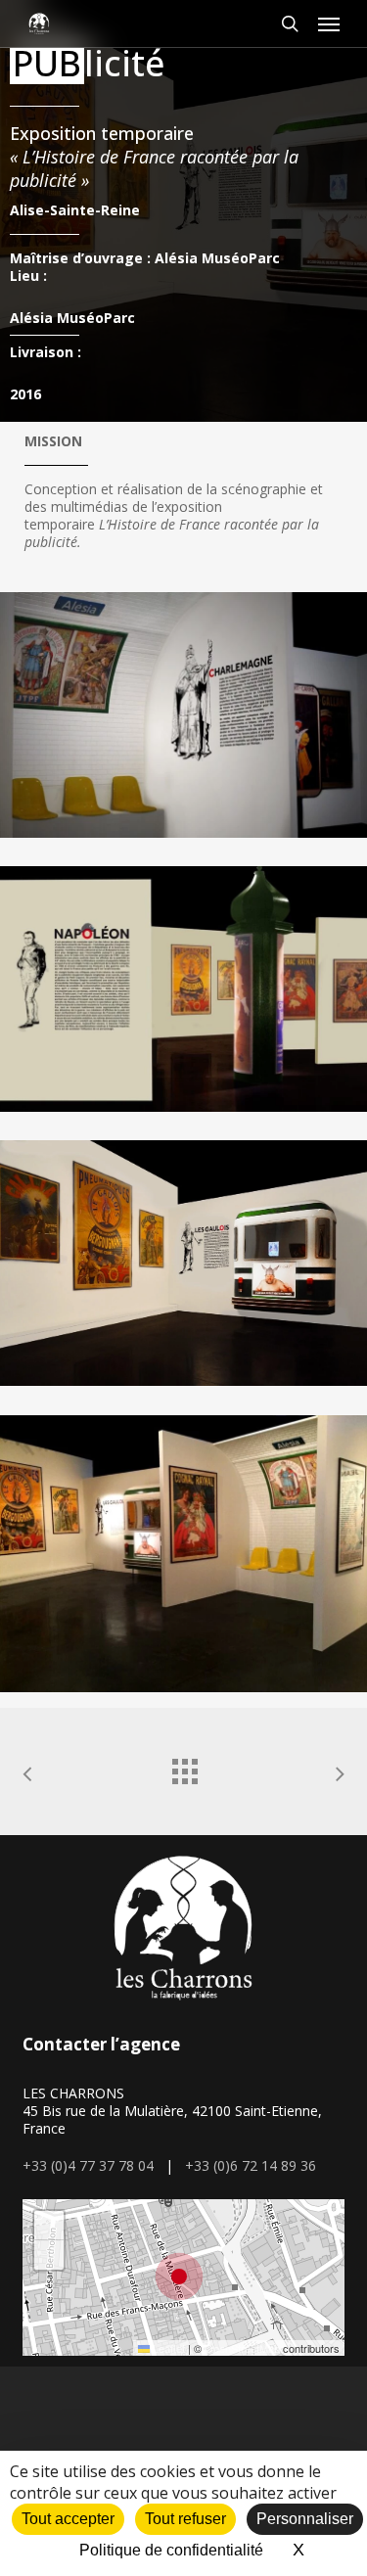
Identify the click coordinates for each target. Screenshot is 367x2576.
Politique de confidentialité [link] (171, 2550)
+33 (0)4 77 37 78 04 (88, 2165)
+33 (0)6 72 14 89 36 (251, 2165)
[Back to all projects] (184, 1767)
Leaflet (167, 2348)
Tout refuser (185, 2519)
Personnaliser (305, 2519)
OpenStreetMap (242, 2348)
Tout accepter (68, 2519)
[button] (329, 23)
